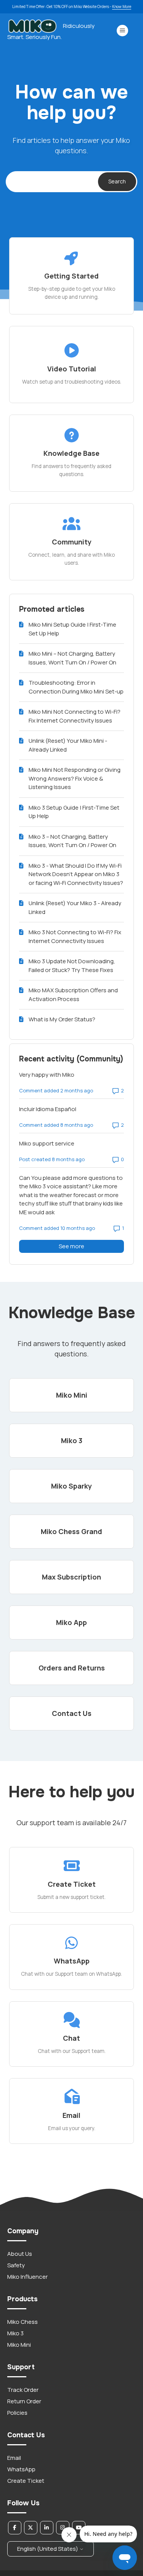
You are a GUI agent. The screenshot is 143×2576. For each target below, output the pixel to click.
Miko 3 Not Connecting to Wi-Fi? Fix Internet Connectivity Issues (75, 936)
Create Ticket (26, 2481)
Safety (16, 2265)
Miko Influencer (27, 2277)
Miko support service (47, 1143)
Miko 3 (15, 2333)
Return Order (24, 2401)
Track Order (23, 2390)
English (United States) (48, 2549)
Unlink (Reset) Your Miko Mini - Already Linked (68, 745)
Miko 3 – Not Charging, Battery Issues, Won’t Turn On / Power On (72, 841)
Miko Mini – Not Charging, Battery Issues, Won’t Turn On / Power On (72, 658)
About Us (20, 2254)
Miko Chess (22, 2322)
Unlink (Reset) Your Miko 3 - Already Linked (75, 907)
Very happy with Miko (47, 1075)
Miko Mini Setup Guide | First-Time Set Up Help (72, 629)
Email (14, 2458)
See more (91, 1246)
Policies (17, 2413)
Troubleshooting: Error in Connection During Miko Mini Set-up (76, 687)
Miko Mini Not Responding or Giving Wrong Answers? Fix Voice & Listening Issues (75, 778)
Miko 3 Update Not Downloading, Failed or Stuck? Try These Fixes (72, 966)
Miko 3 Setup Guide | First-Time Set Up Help (74, 812)
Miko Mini (19, 2345)
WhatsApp (21, 2469)
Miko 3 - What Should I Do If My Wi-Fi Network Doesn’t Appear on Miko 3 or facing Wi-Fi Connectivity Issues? (76, 874)
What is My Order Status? (62, 1019)
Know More (122, 6)
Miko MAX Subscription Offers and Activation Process (73, 995)
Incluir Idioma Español (48, 1109)
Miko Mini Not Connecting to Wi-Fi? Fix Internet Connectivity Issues (75, 716)
